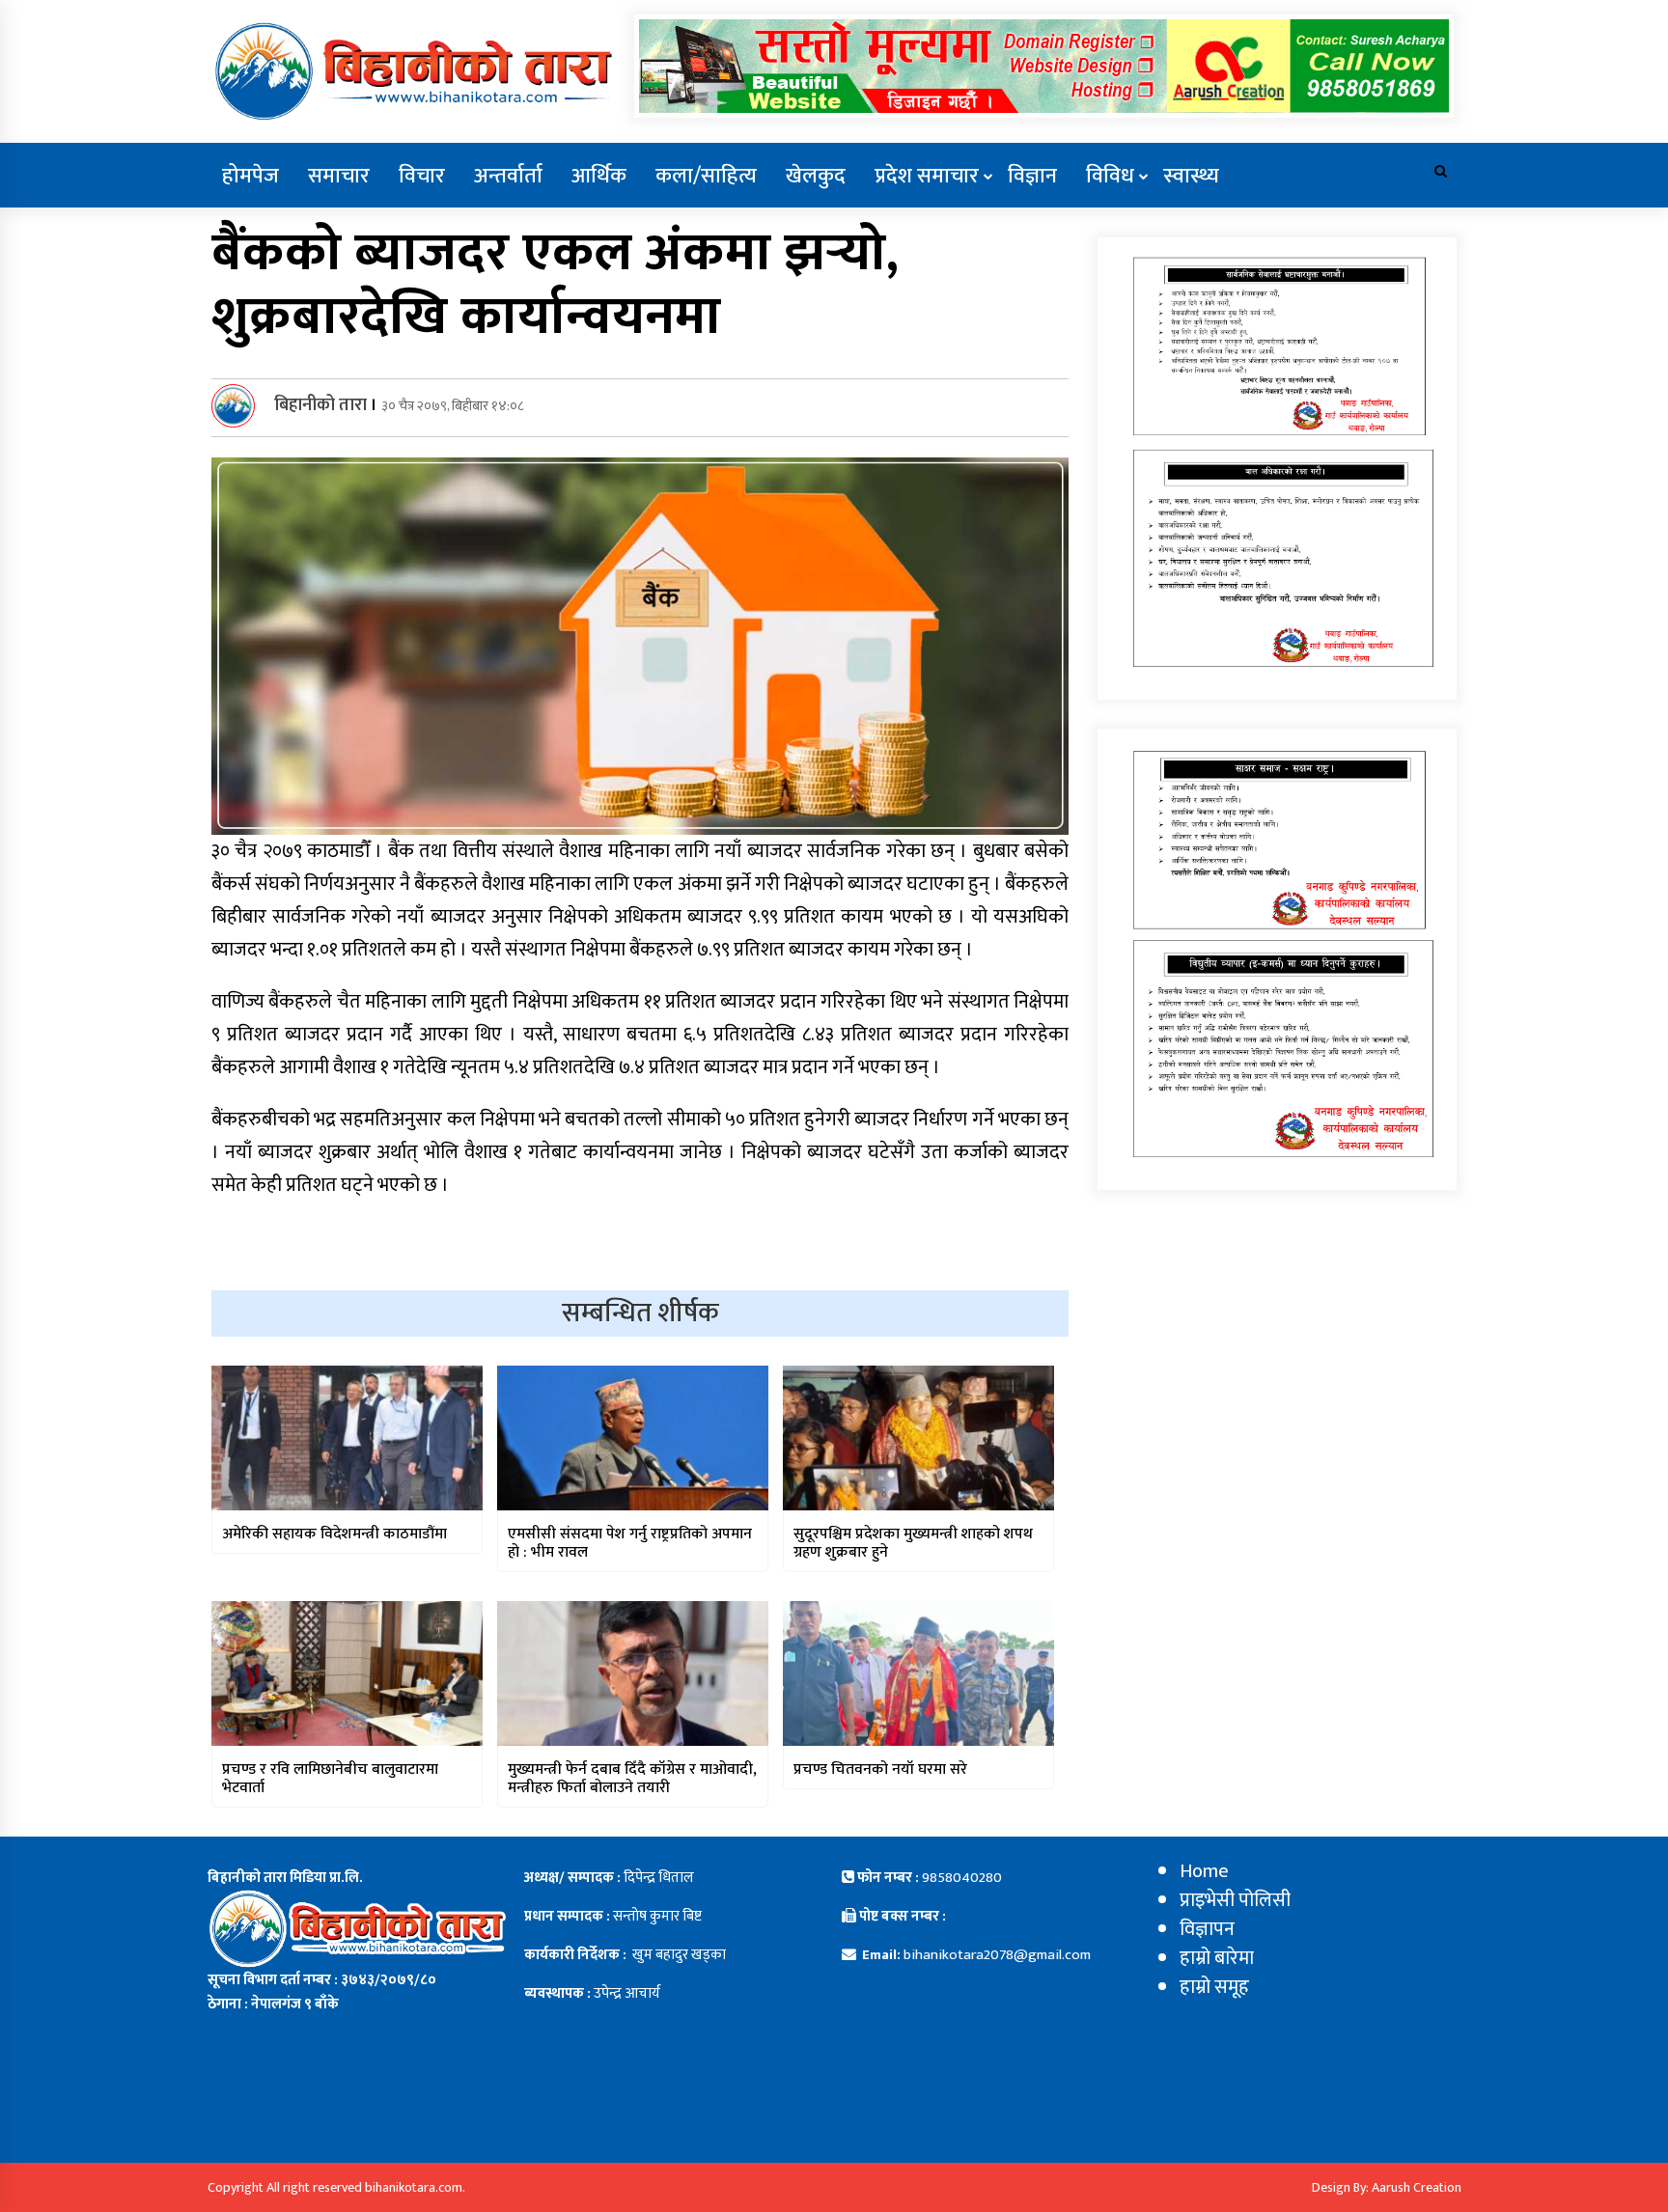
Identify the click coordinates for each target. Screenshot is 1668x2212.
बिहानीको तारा (320, 405)
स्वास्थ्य (1191, 176)
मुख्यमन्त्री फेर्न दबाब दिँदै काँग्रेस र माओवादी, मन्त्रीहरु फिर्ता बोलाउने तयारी (632, 1779)
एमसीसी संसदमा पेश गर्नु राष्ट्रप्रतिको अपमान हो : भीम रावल (630, 1543)
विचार (422, 176)
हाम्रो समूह (1214, 1987)
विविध (1110, 176)
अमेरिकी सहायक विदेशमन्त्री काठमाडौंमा (334, 1534)
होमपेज (250, 176)
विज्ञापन (1207, 1929)
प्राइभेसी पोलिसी (1235, 1900)
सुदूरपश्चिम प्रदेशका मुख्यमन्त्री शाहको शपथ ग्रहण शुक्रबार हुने (913, 1543)
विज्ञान (1032, 176)
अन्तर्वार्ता (508, 176)
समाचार (339, 176)
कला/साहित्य (706, 176)
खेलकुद (816, 176)
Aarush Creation (1417, 2187)
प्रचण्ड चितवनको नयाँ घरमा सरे (880, 1770)
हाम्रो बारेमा (1217, 1958)
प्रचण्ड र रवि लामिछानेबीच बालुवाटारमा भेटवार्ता (330, 1779)
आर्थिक (599, 176)
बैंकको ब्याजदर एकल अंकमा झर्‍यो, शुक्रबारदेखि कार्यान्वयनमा (555, 285)
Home (1204, 1871)
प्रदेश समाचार (927, 176)
